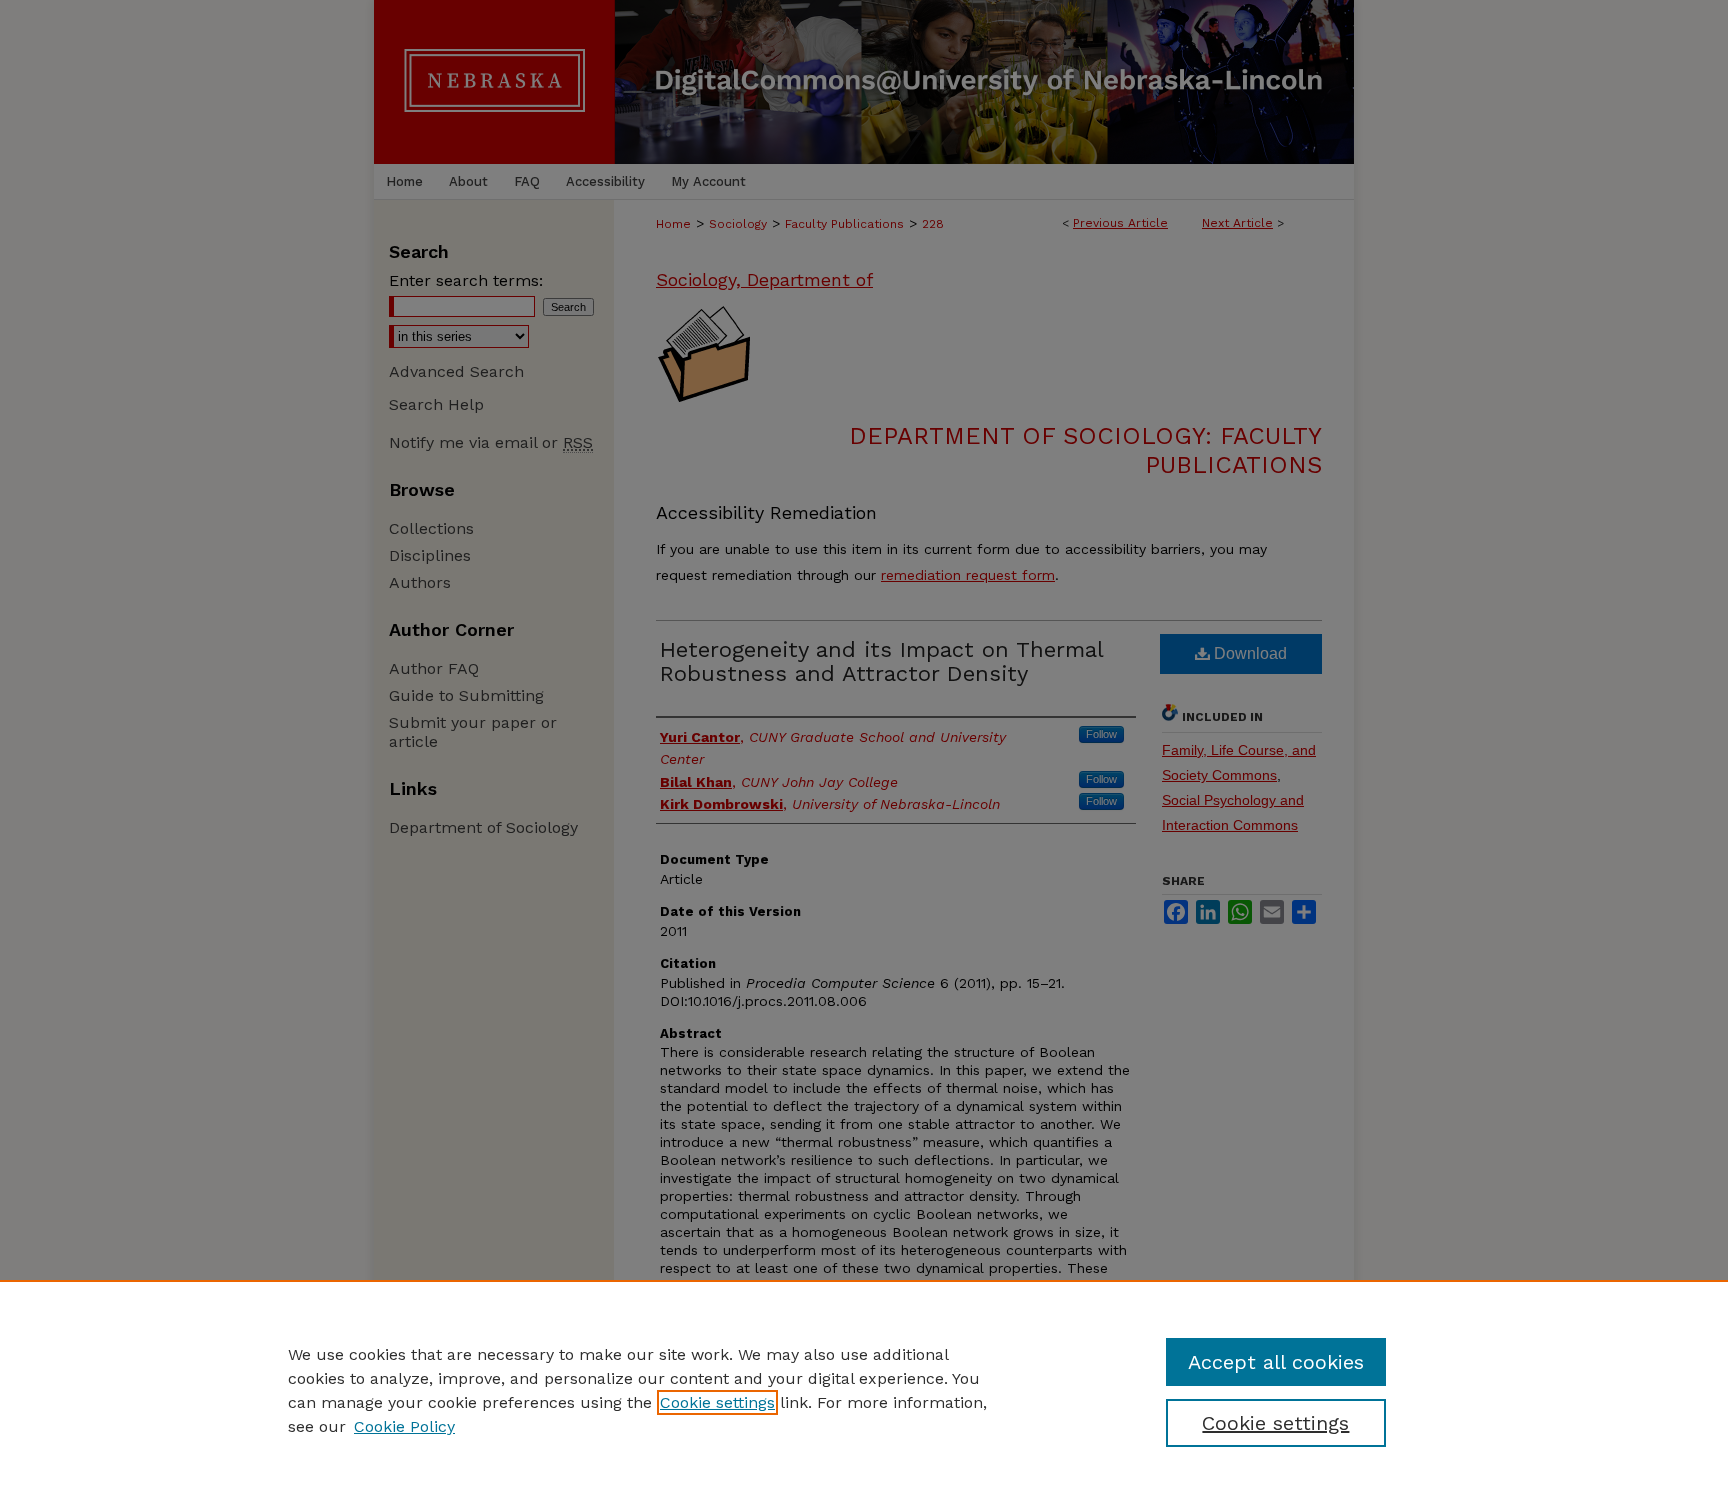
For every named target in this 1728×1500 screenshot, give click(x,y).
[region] (864, 1390)
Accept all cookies (1276, 1362)
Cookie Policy (404, 1426)
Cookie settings (717, 1402)
